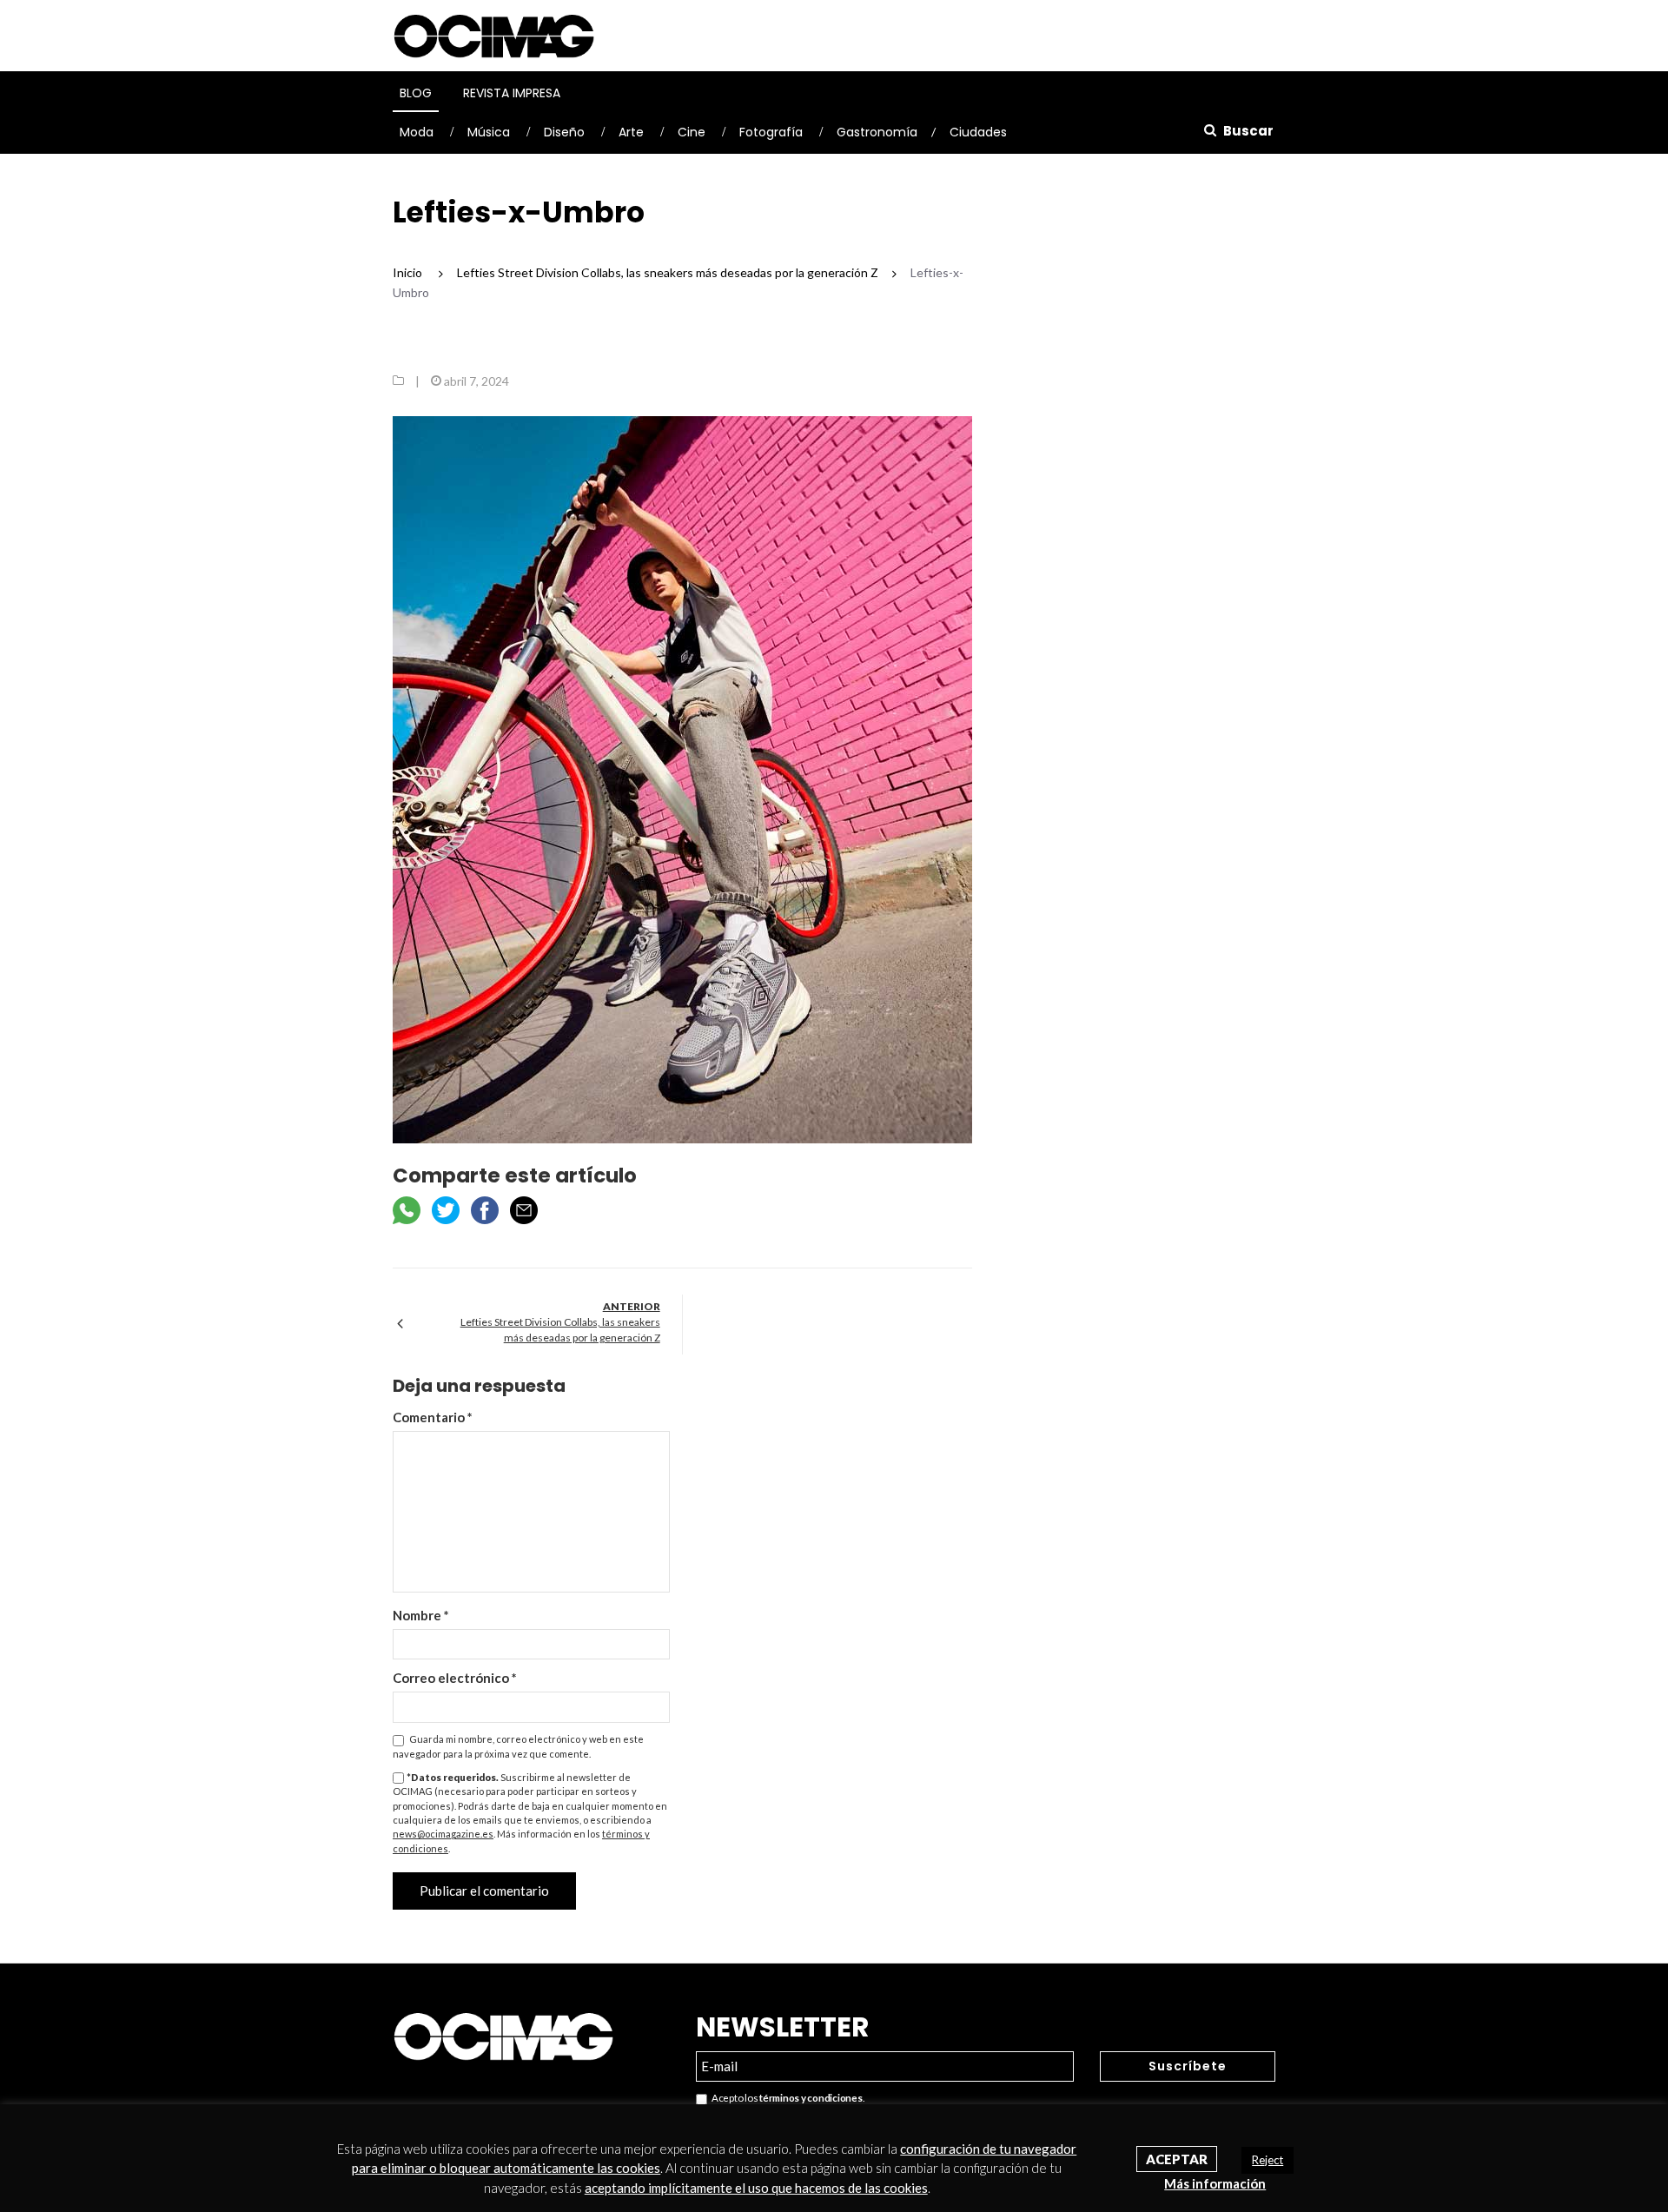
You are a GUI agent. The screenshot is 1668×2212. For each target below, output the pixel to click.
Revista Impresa (512, 93)
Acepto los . (786, 2098)
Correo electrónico (455, 1678)
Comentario (433, 1417)
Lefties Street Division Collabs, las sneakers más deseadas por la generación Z (560, 1330)
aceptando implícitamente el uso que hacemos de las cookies (756, 2188)
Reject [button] (1268, 2160)
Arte (631, 132)
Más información (1215, 2183)
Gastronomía (877, 132)
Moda (417, 132)
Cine (692, 132)
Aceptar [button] (1177, 2159)
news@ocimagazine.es (443, 1834)
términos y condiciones (811, 2098)
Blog (416, 93)
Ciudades (978, 132)
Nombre (421, 1615)
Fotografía (771, 132)
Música (489, 132)
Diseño (564, 132)
